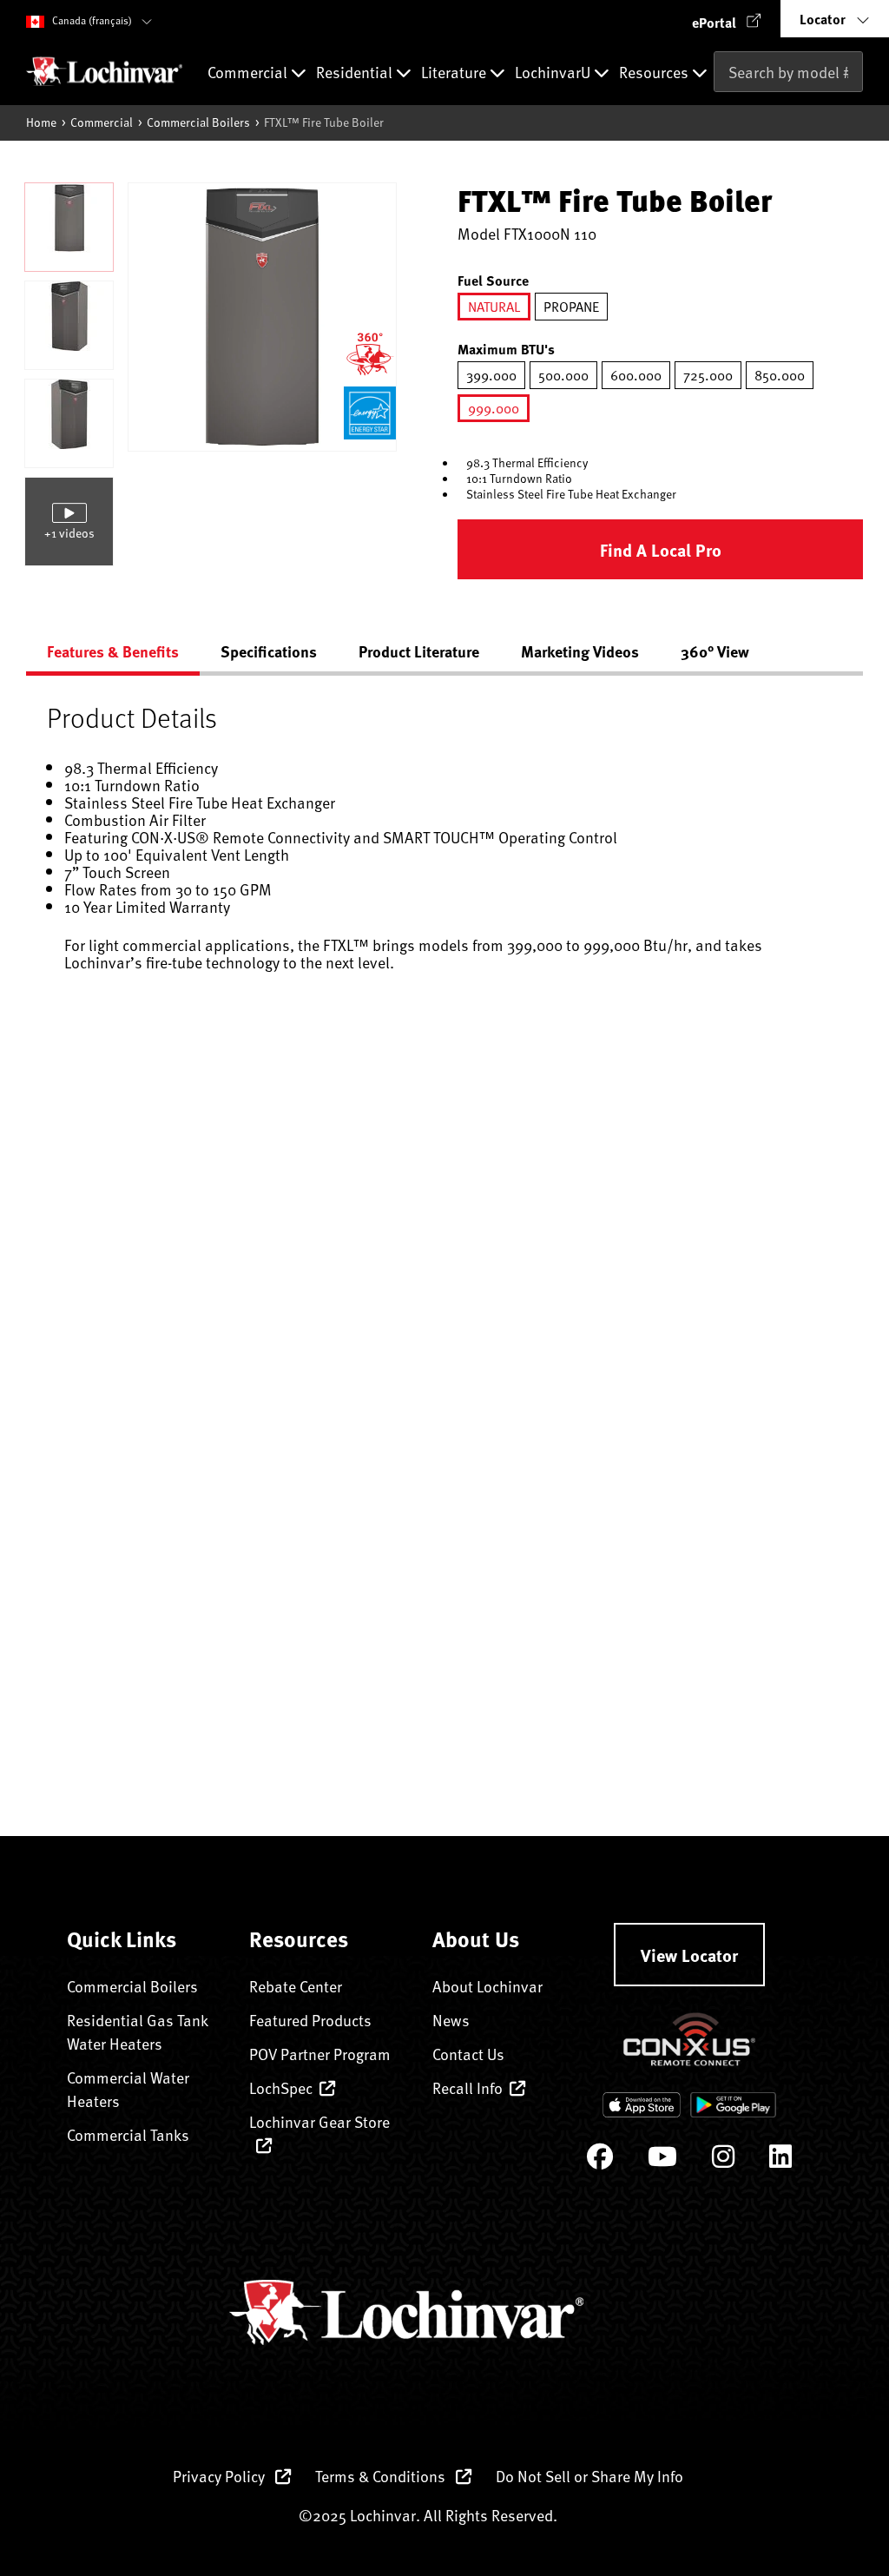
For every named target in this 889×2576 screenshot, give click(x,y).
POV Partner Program (320, 2054)
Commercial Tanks (128, 2134)
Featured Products (310, 2020)
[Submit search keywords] (719, 108)
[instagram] (723, 2160)
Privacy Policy (221, 2476)
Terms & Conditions (382, 2476)
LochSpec (281, 2087)
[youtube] (662, 2160)
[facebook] (600, 2160)
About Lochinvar (487, 1986)
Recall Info (468, 2087)
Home (41, 122)
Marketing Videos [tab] (580, 651)
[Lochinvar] (104, 71)
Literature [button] (455, 73)
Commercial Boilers (198, 122)
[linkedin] (780, 2160)
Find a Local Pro (661, 549)
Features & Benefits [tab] (113, 651)
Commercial (102, 122)
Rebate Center (296, 1986)
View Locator (689, 1955)
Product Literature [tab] (419, 651)
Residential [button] (356, 73)
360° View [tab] (715, 651)
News (451, 2020)
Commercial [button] (249, 73)
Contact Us (468, 2054)
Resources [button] (655, 73)
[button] (727, 19)
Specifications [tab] (269, 651)
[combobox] (788, 72)
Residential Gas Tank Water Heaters (137, 2031)
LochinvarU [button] (554, 73)
